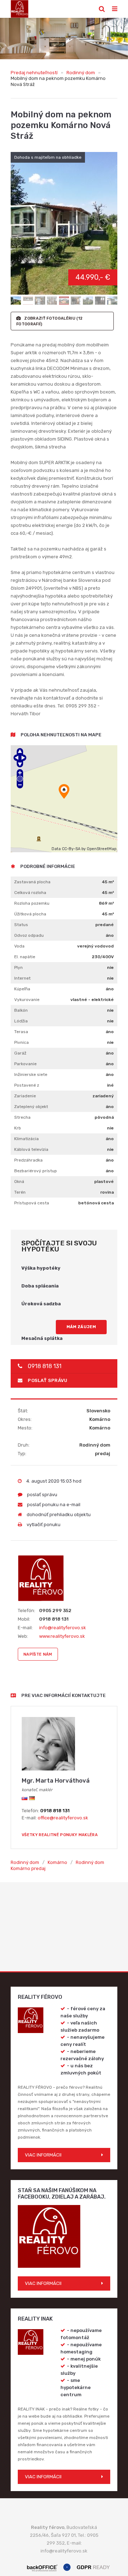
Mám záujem (81, 1327)
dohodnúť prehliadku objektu (58, 1515)
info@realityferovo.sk (63, 1628)
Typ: (22, 1454)
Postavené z (27, 1085)
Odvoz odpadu (29, 935)
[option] (64, 39)
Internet (22, 978)
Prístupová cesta (32, 1203)
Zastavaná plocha (32, 882)
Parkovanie (25, 1064)
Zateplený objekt (31, 1107)
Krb (18, 1128)
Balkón (21, 1010)
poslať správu (47, 1380)
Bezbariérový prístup (36, 1171)
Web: (23, 1636)
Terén (20, 1192)
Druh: (24, 1445)
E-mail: (25, 1628)
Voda (19, 946)
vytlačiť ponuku (43, 1525)
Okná (19, 1182)
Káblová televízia (31, 1149)
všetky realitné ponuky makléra (60, 1835)
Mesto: (25, 1428)
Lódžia (21, 1021)
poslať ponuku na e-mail (53, 1505)
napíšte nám (38, 1654)
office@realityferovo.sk (63, 1818)
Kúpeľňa (22, 989)
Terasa (21, 1032)
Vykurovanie (27, 1000)
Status (21, 925)
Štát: (23, 1411)
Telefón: (26, 1610)
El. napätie (25, 957)
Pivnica (22, 1042)
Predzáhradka (28, 1160)
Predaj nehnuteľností (34, 73)
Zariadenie (25, 1096)
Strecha (22, 1117)
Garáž (20, 1053)
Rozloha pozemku (32, 903)
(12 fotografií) (49, 321)
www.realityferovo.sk (62, 1636)
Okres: (25, 1419)
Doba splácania (40, 1286)
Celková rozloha (30, 893)
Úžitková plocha (30, 914)
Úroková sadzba (41, 1304)
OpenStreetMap (102, 849)
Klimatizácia (26, 1139)
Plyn (18, 967)
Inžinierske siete (31, 1074)
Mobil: (24, 1619)
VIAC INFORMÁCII (43, 2155)
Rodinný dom (81, 73)
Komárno (57, 1862)
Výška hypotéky (41, 1268)
